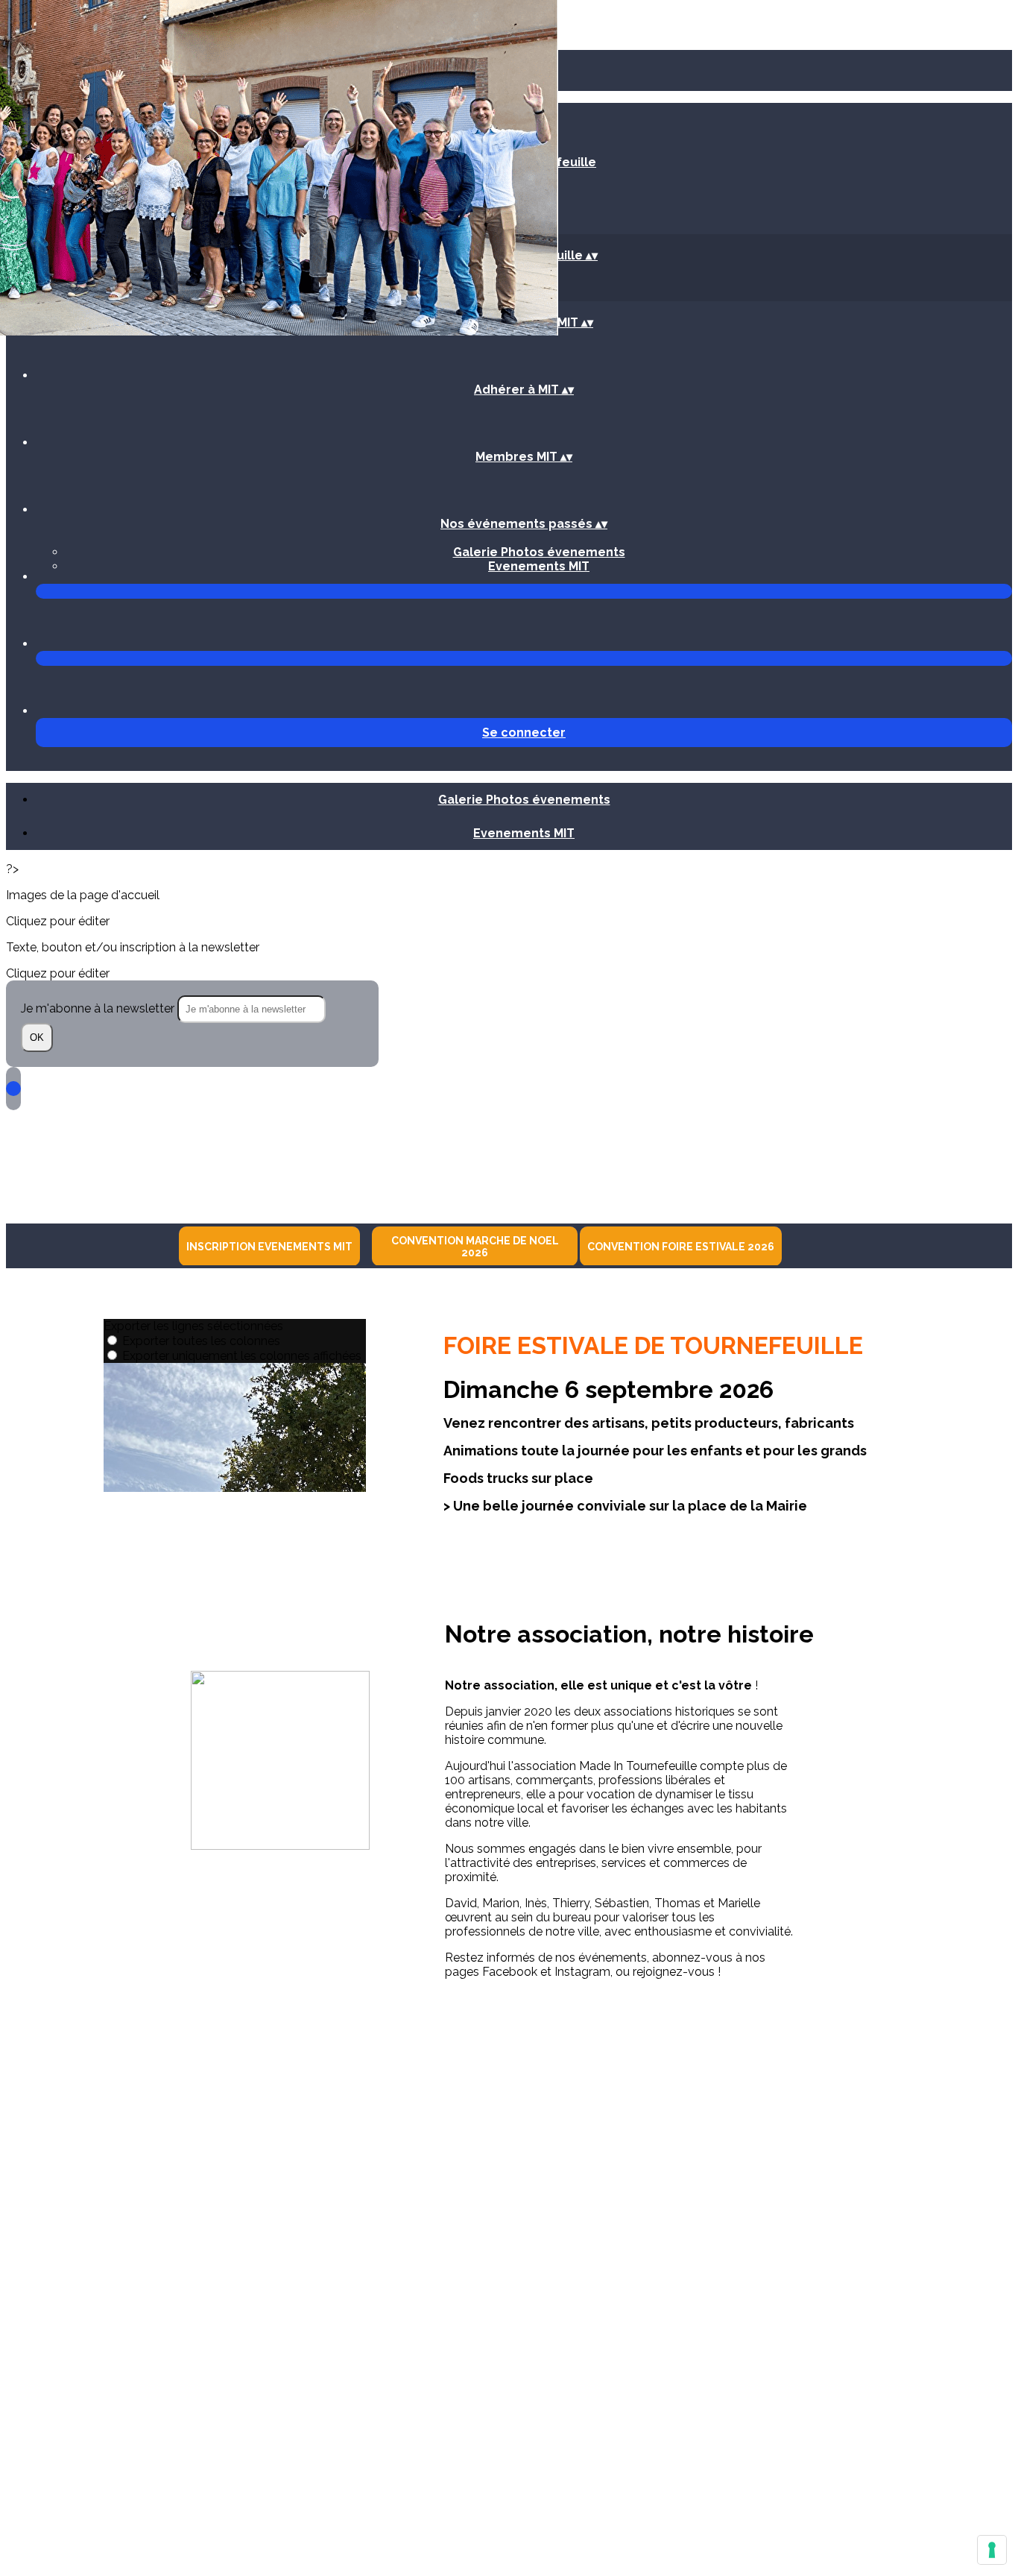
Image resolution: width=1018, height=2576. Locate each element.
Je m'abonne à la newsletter (99, 1008)
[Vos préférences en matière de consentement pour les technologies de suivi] (992, 2550)
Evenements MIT (539, 566)
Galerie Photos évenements (539, 552)
